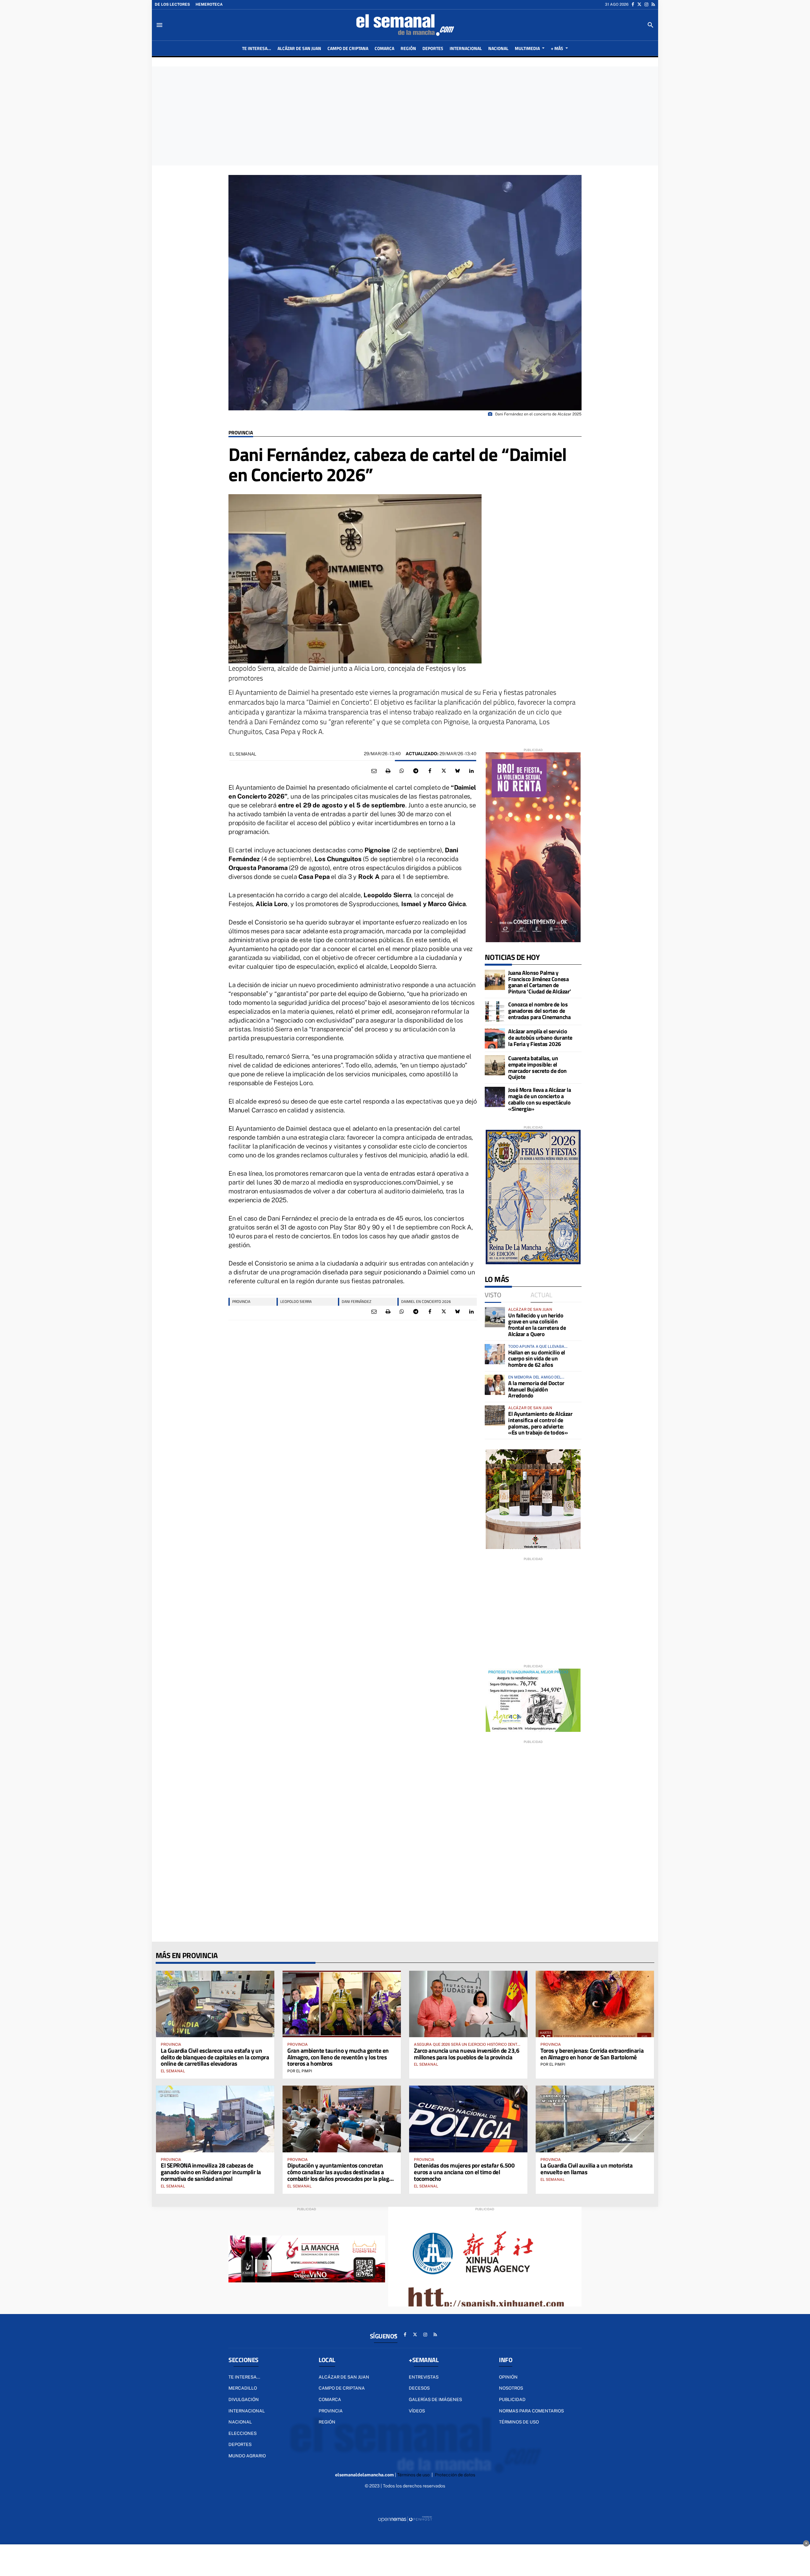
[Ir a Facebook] (633, 4)
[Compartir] (402, 771)
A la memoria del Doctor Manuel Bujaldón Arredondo (536, 1389)
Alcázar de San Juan (344, 2377)
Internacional (247, 2411)
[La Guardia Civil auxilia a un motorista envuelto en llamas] (595, 2119)
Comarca (330, 2399)
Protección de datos (455, 2475)
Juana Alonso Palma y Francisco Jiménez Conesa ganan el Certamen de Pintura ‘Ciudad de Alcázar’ (540, 982)
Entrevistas (424, 2377)
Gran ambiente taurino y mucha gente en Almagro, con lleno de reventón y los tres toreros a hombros (338, 2057)
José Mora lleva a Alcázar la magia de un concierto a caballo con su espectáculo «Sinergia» (539, 1099)
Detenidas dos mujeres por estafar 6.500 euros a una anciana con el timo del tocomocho (464, 2172)
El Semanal (243, 754)
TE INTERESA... (244, 2377)
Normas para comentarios (531, 2411)
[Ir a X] (639, 4)
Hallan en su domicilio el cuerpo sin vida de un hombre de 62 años (537, 1359)
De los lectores (172, 4)
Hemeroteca (209, 4)
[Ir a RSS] (653, 4)
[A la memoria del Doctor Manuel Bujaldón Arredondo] (495, 1385)
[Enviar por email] (374, 771)
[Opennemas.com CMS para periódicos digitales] (405, 2519)
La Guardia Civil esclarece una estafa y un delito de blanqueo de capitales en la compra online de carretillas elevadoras (215, 2057)
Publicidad (512, 2399)
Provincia (241, 433)
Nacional (240, 2422)
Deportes (240, 2444)
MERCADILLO (243, 2388)
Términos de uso (519, 2422)
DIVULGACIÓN (244, 2399)
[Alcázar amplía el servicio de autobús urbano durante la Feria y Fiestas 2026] (495, 1038)
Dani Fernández (356, 1301)
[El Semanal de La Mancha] (405, 25)
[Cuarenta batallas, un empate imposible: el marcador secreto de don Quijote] (495, 1065)
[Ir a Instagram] (646, 4)
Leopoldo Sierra (296, 1301)
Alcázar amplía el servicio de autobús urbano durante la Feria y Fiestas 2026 (540, 1038)
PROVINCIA (241, 1301)
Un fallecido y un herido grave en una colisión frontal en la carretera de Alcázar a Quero (537, 1325)
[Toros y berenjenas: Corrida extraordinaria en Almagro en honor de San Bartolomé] (595, 2004)
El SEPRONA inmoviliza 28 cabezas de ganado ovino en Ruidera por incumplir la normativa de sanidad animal (211, 2172)
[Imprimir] (388, 771)
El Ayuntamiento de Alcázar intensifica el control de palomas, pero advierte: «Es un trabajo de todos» (540, 1423)
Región (327, 2422)
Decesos (419, 2388)
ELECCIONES (243, 2433)
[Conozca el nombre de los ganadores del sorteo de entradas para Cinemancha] (495, 1011)
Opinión (508, 2377)
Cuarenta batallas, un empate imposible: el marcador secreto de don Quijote (537, 1067)
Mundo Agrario (247, 2456)
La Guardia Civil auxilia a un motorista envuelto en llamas (586, 2168)
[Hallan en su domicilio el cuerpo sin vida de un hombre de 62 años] (495, 1354)
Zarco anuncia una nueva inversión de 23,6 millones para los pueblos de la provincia (467, 2054)
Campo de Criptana (342, 2388)
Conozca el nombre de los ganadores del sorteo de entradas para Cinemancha (539, 1011)
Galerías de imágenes (435, 2399)
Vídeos (417, 2411)
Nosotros (511, 2388)
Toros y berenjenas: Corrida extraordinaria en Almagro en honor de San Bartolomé (592, 2054)
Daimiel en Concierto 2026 (426, 1301)
